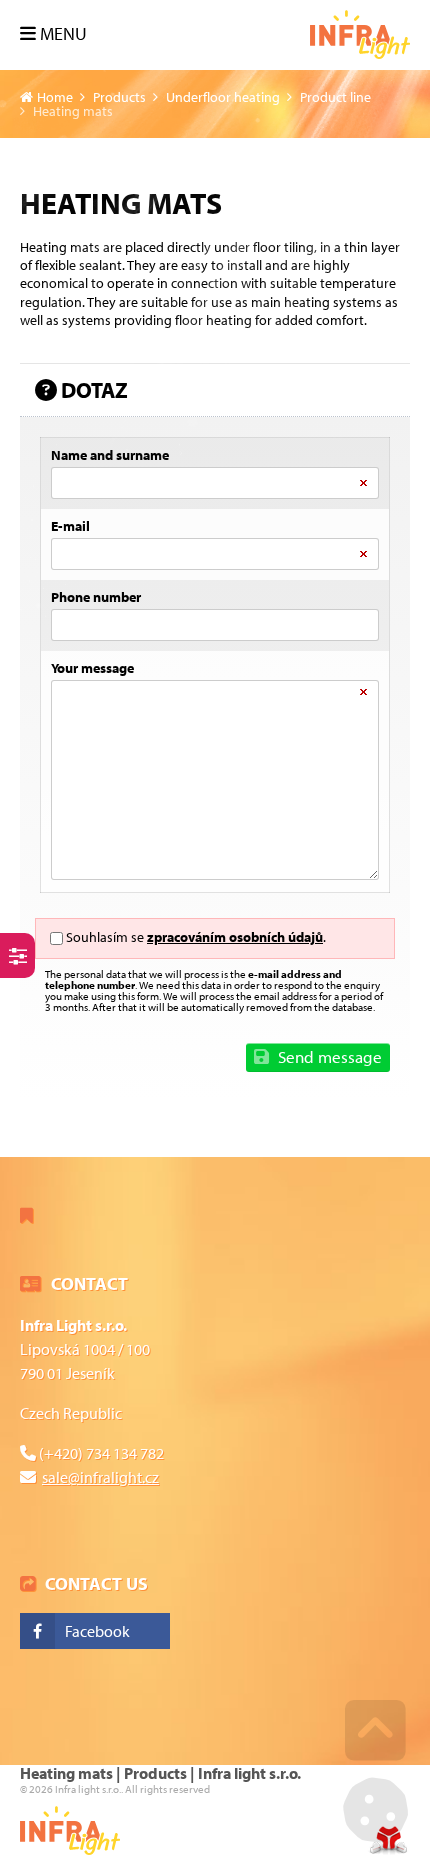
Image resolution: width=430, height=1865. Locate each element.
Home (360, 34)
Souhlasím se (105, 937)
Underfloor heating (223, 97)
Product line (335, 97)
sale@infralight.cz (100, 1477)
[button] (53, 34)
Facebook (97, 1631)
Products (119, 97)
